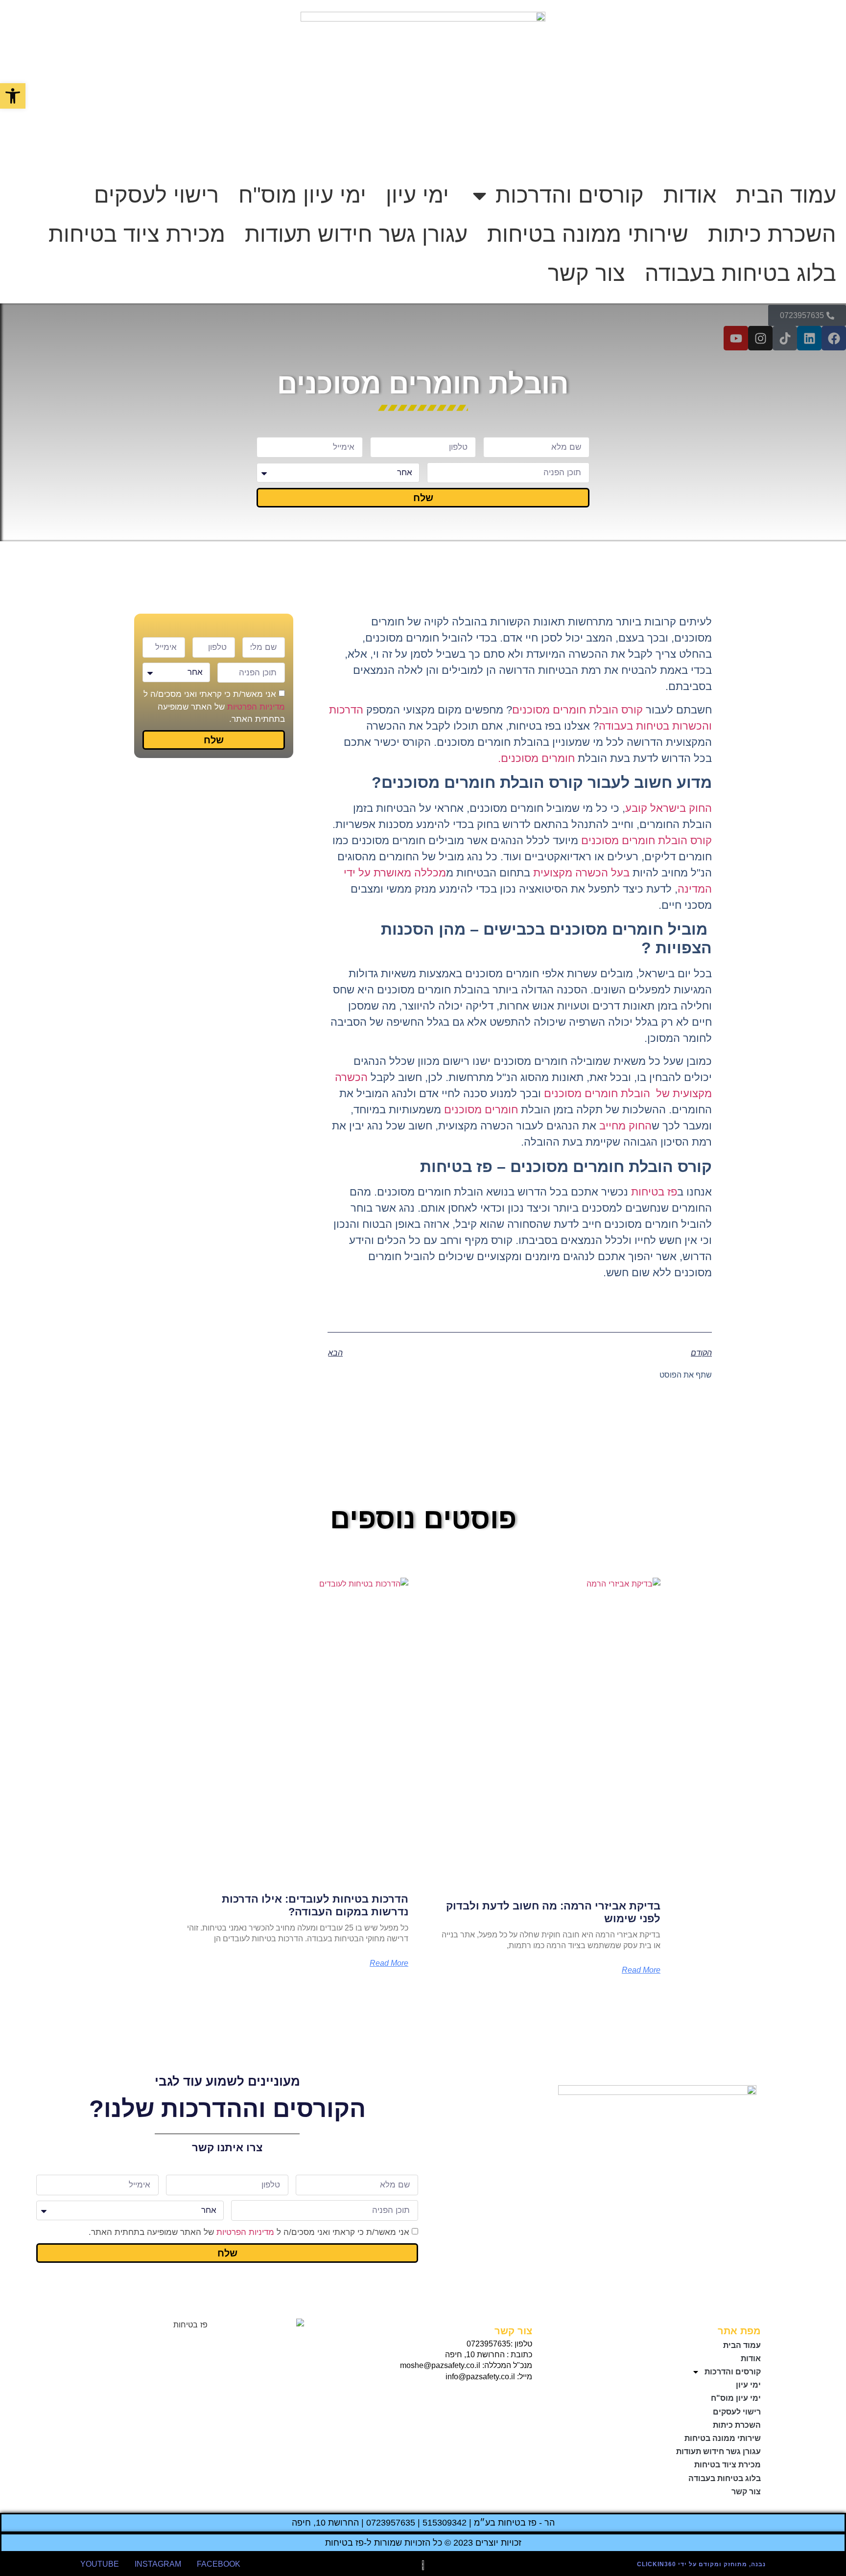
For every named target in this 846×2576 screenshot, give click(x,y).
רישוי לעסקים (156, 195)
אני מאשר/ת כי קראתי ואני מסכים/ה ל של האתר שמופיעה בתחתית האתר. (214, 707)
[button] (13, 96)
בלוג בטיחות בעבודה (740, 273)
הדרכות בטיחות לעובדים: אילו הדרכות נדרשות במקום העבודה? (315, 1905)
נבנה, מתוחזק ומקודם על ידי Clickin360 (701, 2564)
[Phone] (522, 2399)
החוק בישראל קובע (669, 808)
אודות (690, 195)
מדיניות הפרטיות (256, 707)
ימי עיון (417, 195)
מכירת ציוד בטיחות (137, 234)
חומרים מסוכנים (482, 1110)
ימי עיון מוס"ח (302, 195)
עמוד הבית (786, 195)
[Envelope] (503, 2399)
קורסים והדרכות (570, 195)
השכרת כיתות (772, 234)
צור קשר (587, 273)
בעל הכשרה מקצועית (583, 873)
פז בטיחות (654, 1192)
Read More (641, 1970)
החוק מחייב (625, 1126)
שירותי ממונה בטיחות (588, 234)
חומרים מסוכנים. (536, 758)
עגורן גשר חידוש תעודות (356, 234)
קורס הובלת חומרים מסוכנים (577, 710)
